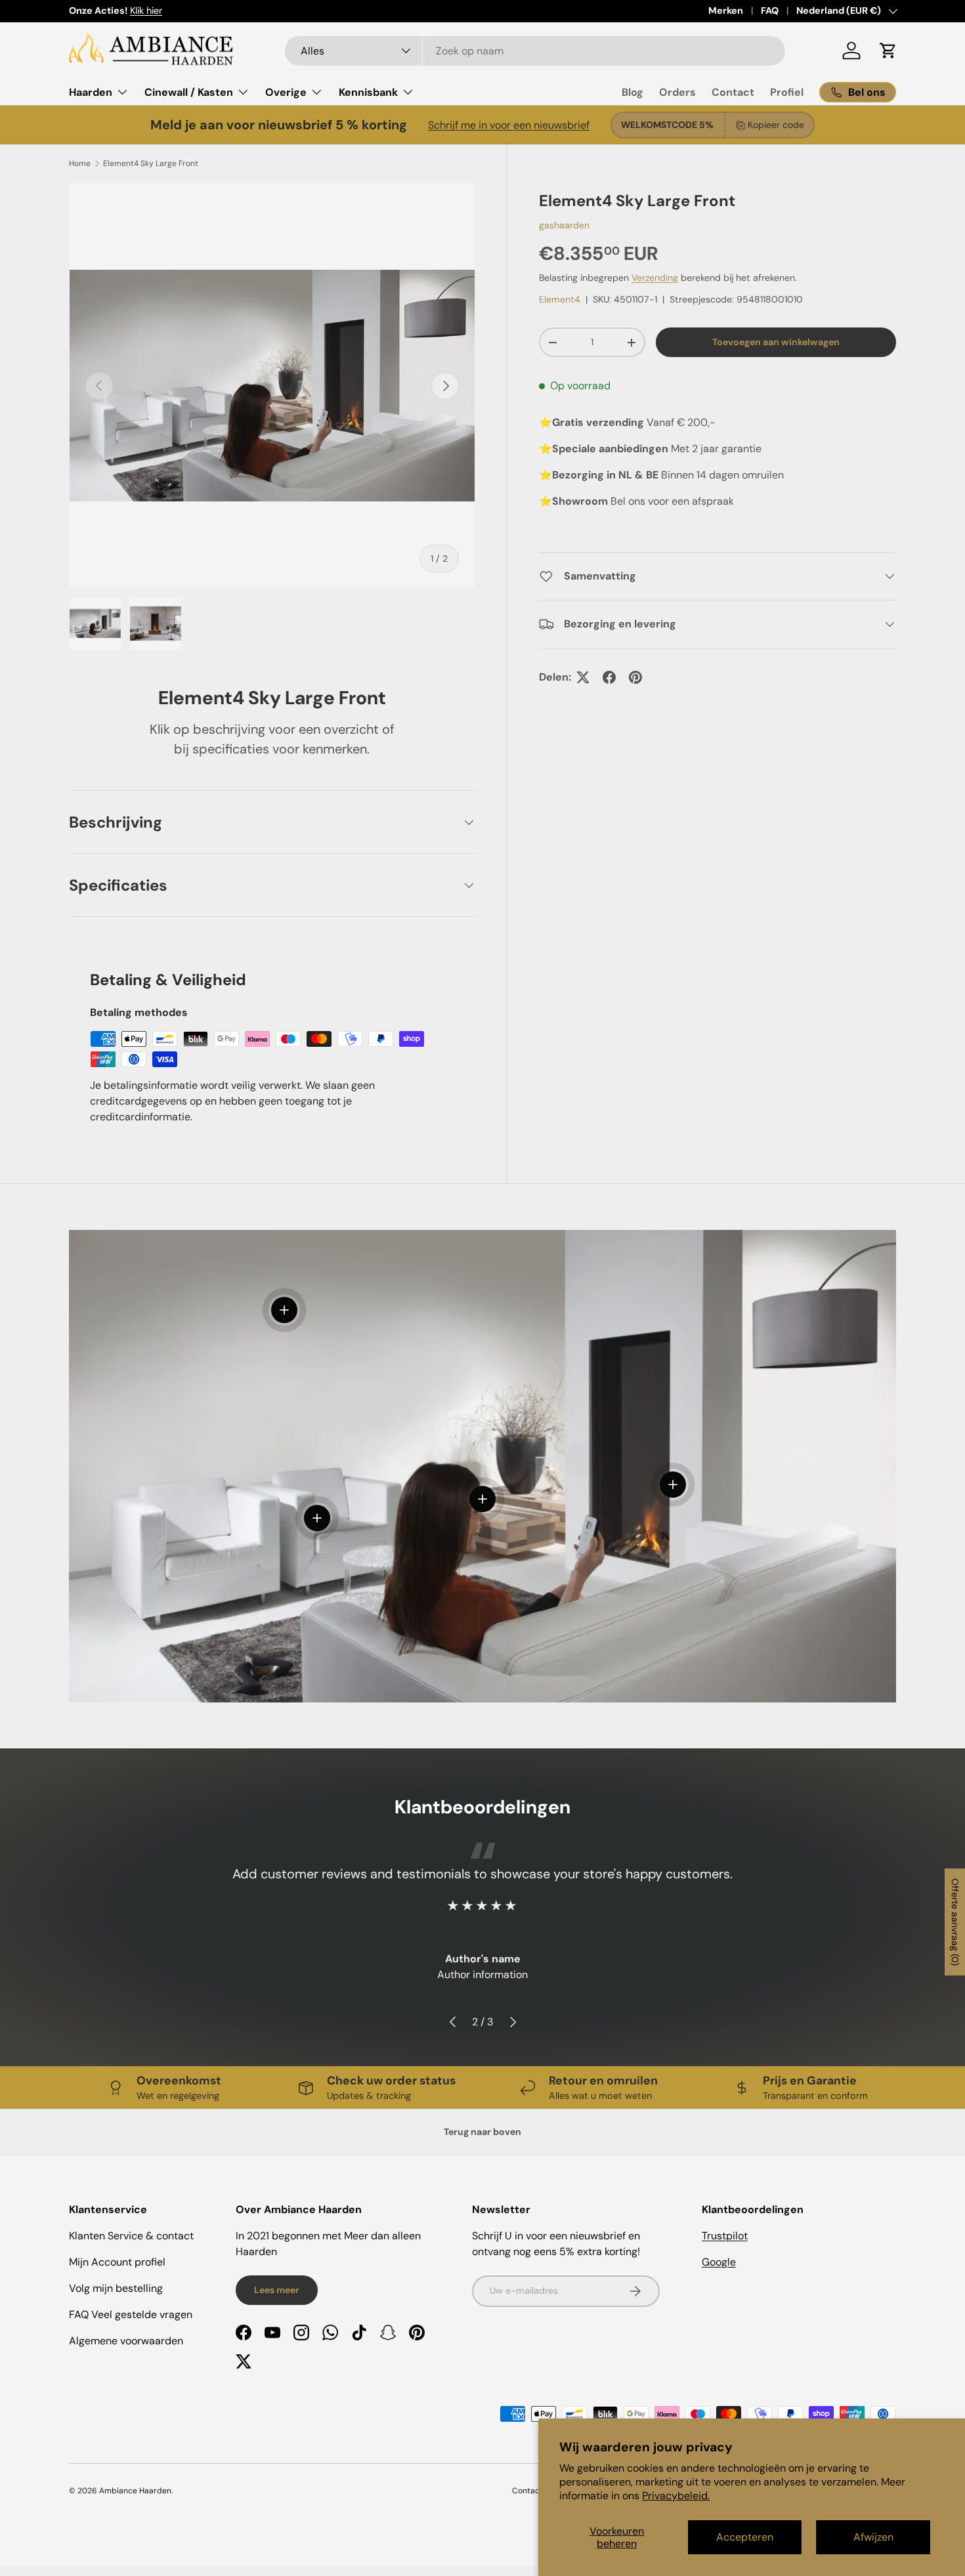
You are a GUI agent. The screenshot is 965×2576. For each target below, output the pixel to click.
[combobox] (535, 51)
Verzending (655, 278)
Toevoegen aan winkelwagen (776, 342)
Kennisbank (368, 92)
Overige (286, 92)
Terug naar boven (482, 2132)
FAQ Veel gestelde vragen (131, 2314)
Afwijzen (873, 2537)
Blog (633, 92)
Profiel (787, 92)
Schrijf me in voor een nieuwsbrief (509, 125)
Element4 (560, 299)
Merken (726, 11)
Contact (733, 92)
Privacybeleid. (676, 2496)
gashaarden (564, 225)
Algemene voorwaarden (126, 2341)
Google (719, 2262)
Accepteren (745, 2537)
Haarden (91, 92)
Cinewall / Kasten (189, 92)
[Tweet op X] (583, 677)
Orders (677, 92)
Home (80, 163)
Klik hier (146, 11)
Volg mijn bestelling (116, 2288)
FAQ (770, 11)
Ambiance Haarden (135, 2491)
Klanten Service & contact (131, 2236)
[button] (888, 51)
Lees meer (277, 2290)
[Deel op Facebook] (609, 677)
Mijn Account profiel (117, 2262)
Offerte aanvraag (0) (955, 1922)
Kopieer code (776, 125)
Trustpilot (725, 2236)
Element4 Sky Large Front (151, 163)
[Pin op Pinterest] (635, 677)
